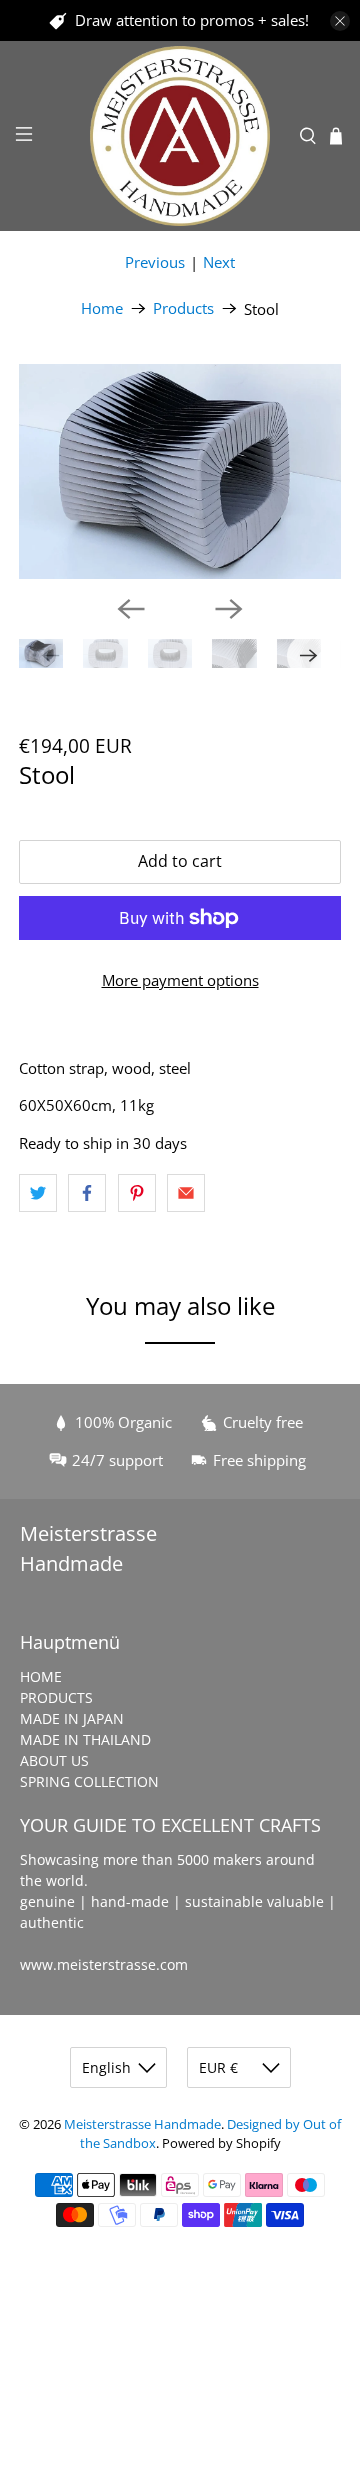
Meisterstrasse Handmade (142, 2124)
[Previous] (131, 609)
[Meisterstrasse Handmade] (180, 136)
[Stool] (180, 471)
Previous (155, 262)
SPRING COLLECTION (89, 1781)
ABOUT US (54, 1760)
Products (183, 308)
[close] (340, 21)
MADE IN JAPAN (72, 1718)
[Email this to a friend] (186, 1193)
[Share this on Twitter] (38, 1193)
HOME (41, 1676)
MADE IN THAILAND (85, 1739)
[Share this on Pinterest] (137, 1193)
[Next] (229, 609)
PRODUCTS (56, 1697)
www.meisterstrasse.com (104, 1964)
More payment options (180, 980)
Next (219, 262)
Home (102, 308)
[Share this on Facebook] (87, 1193)
